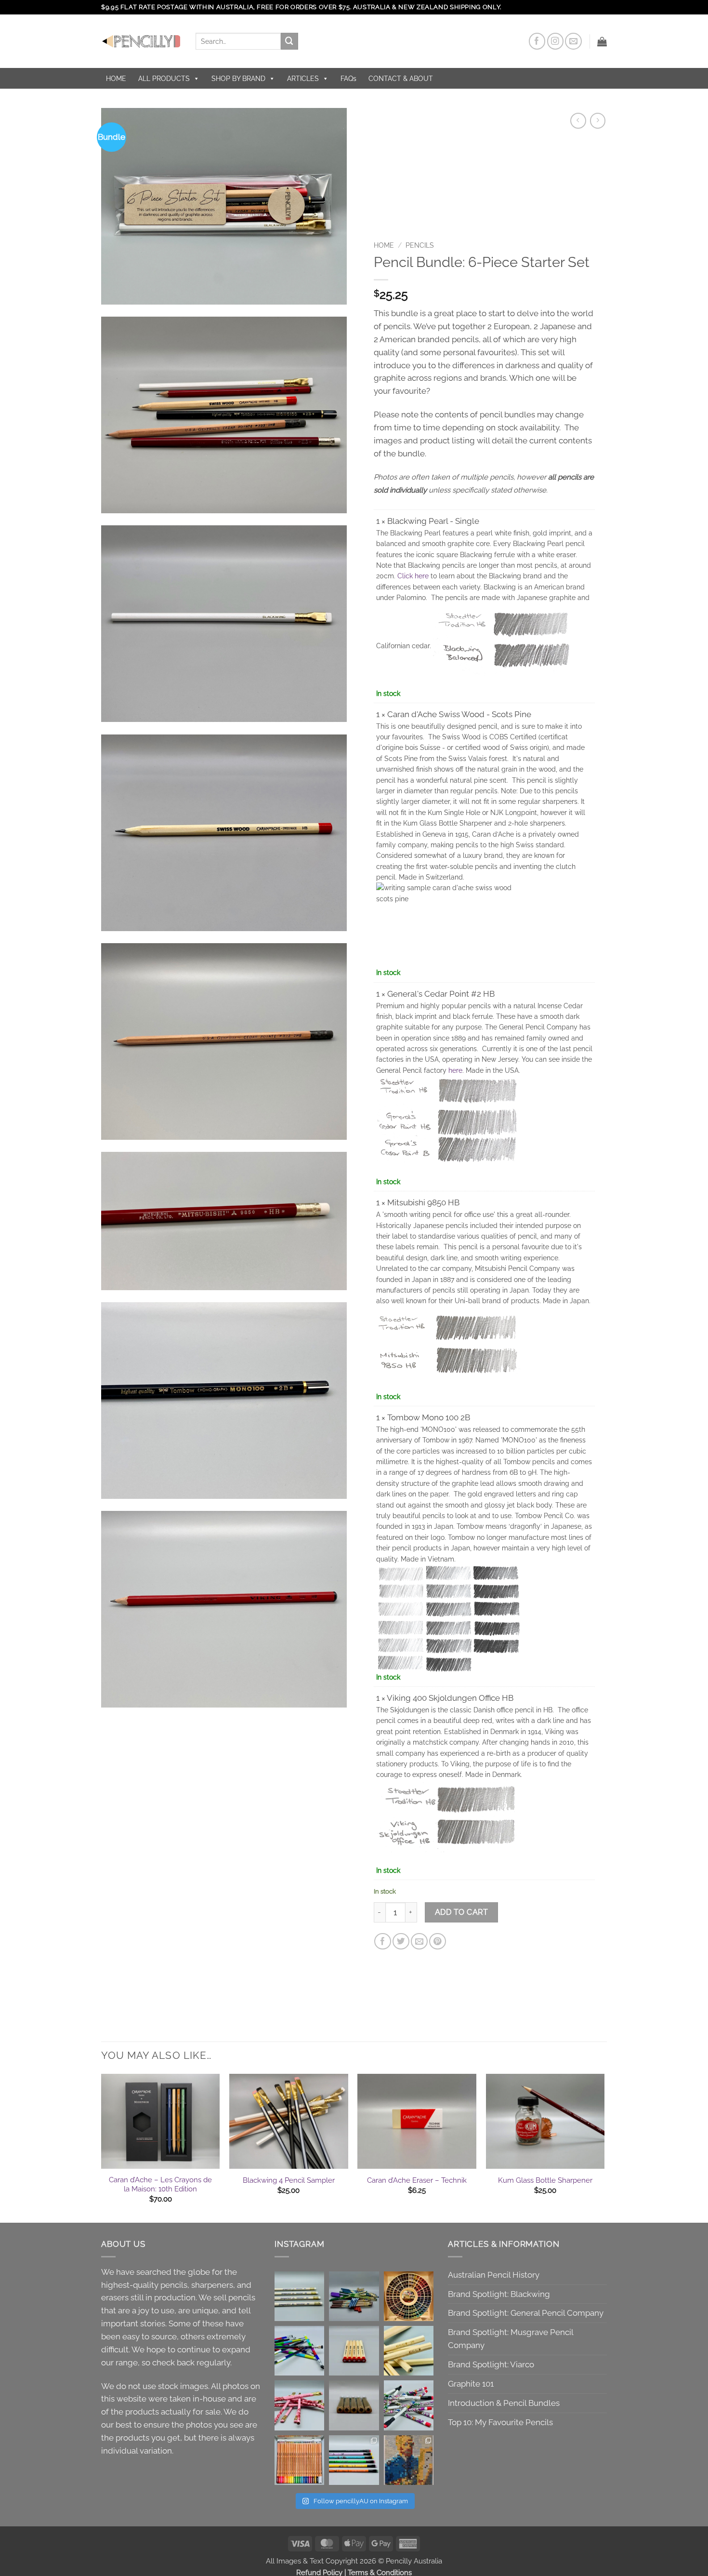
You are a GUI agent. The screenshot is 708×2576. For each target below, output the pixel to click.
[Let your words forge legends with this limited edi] (354, 2296)
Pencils (420, 245)
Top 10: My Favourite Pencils (500, 2422)
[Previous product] (598, 121)
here (455, 1070)
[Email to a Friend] (419, 1942)
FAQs (348, 79)
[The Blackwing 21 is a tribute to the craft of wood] (354, 2405)
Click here (413, 576)
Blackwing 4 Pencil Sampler (289, 2180)
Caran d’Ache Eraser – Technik (417, 2180)
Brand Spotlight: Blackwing (499, 2294)
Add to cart (461, 1912)
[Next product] (578, 121)
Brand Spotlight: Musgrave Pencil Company (511, 2339)
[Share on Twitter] (401, 1942)
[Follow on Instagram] (556, 41)
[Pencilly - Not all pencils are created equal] (141, 41)
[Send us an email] (573, 41)
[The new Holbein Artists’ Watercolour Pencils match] (299, 2460)
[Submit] (289, 41)
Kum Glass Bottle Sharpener (545, 2180)
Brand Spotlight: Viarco (491, 2364)
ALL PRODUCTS (164, 79)
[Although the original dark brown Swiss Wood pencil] (354, 2351)
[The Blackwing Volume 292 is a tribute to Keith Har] (409, 2405)
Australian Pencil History (494, 2275)
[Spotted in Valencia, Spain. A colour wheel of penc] (409, 2296)
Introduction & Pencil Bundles (504, 2403)
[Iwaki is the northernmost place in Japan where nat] (409, 2351)
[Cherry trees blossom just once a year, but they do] (299, 2405)
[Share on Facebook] (383, 1942)
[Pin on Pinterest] (438, 1942)
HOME (116, 79)
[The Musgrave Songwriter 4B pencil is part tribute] (299, 2296)
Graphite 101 (471, 2384)
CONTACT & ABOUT (401, 79)
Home (384, 245)
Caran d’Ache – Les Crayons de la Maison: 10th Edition (160, 2185)
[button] (602, 41)
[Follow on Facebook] (537, 41)
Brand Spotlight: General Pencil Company (526, 2313)
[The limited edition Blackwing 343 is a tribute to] (299, 2351)
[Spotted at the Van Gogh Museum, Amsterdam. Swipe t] (409, 2460)
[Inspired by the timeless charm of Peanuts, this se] (354, 2460)
